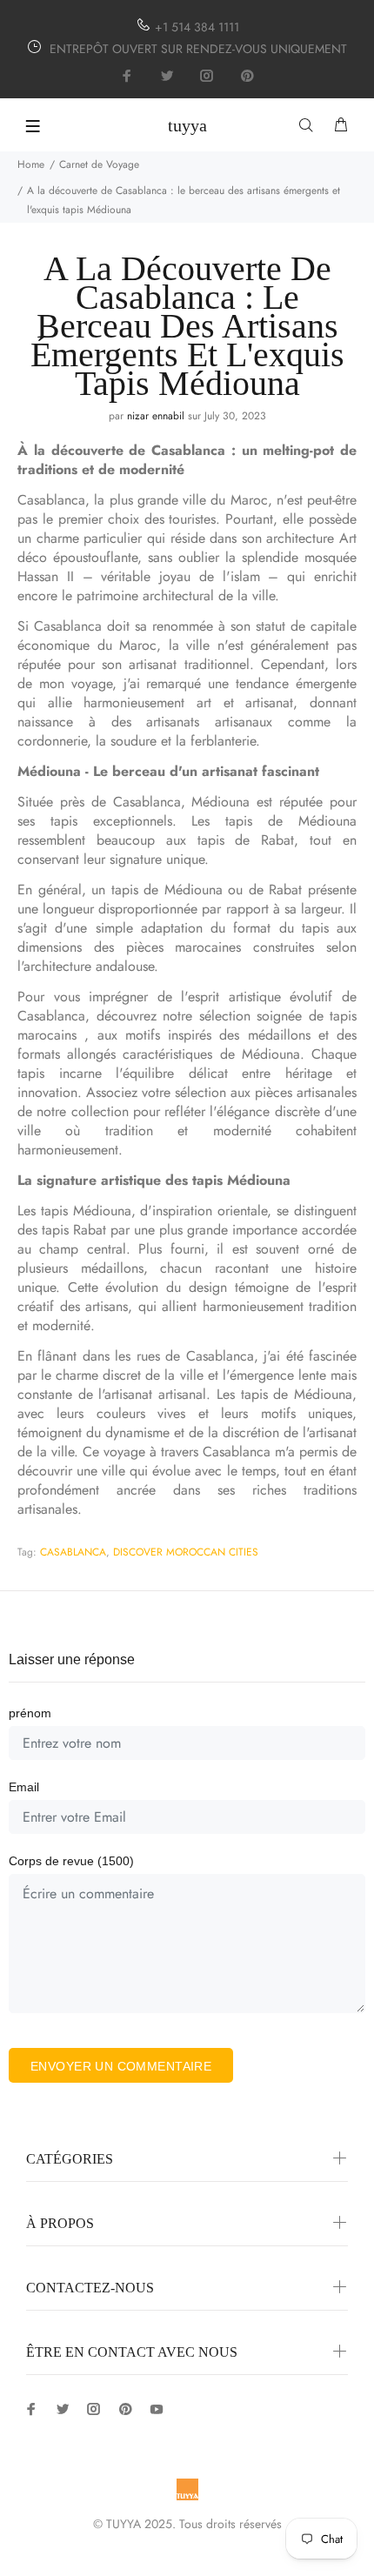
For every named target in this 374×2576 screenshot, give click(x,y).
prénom (30, 1713)
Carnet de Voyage (99, 164)
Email (24, 1787)
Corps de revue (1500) (71, 1861)
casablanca (73, 1552)
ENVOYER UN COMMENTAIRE (121, 2066)
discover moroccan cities (186, 1552)
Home (31, 164)
